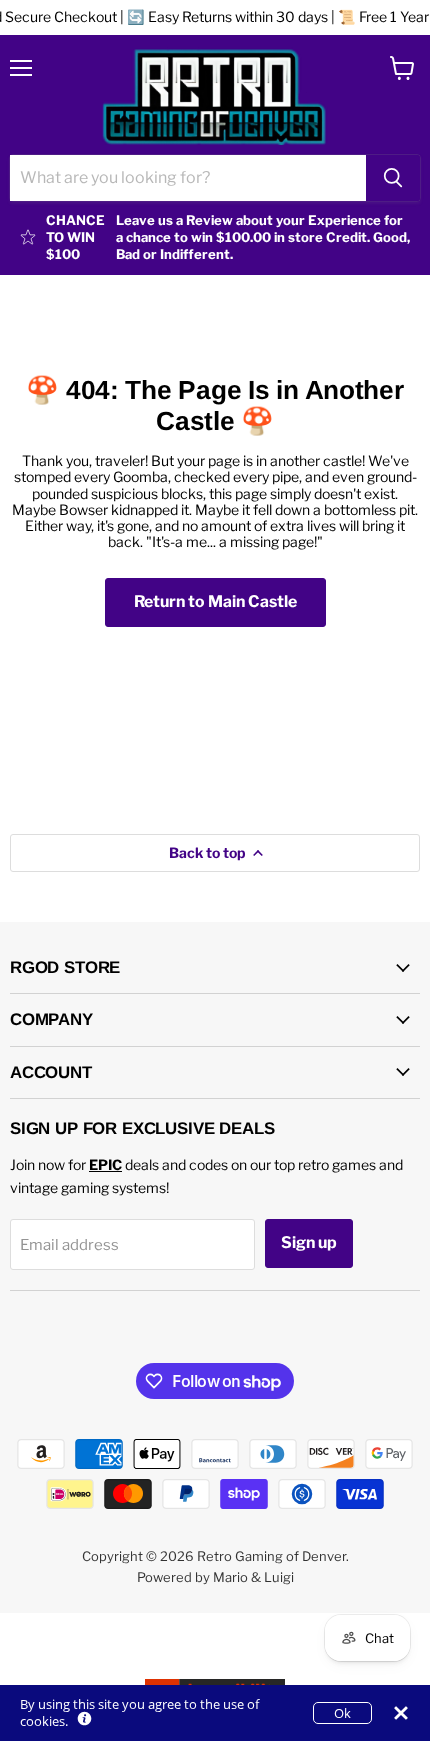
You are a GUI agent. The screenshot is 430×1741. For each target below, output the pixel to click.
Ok (342, 1713)
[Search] (393, 178)
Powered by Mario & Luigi (215, 1577)
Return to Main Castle (215, 601)
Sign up (309, 1242)
